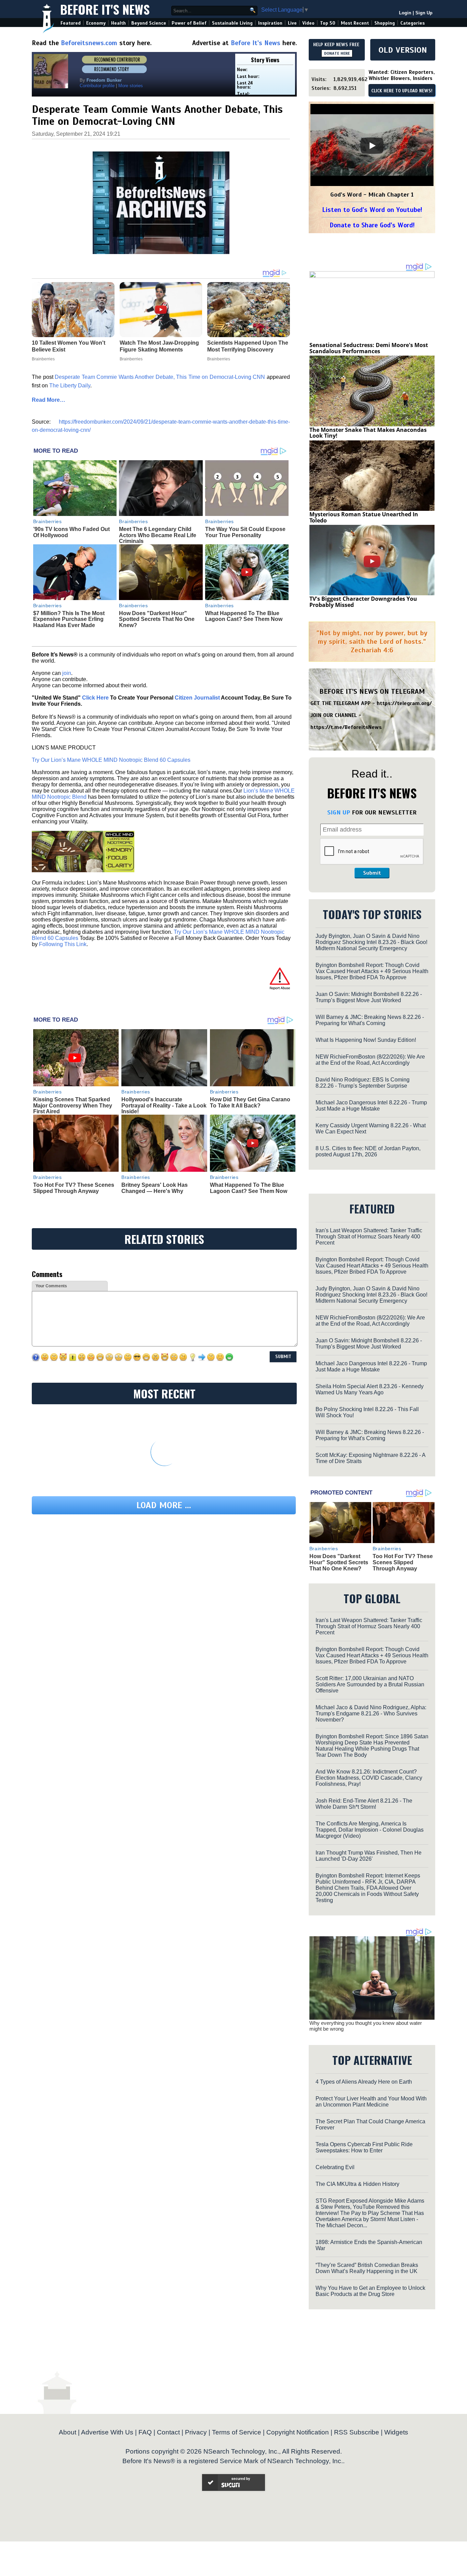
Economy (96, 23)
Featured (71, 23)
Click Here (95, 698)
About (68, 2432)
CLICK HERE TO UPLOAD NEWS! (402, 91)
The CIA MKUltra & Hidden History (357, 2184)
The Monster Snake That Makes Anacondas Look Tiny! (368, 433)
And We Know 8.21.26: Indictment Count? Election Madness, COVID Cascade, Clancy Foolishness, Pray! (369, 1778)
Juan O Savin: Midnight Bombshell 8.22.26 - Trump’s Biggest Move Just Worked (369, 997)
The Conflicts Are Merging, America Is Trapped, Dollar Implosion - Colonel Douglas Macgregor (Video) (370, 1830)
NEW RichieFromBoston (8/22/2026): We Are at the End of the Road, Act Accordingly (370, 1060)
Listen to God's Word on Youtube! (372, 210)
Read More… (49, 400)
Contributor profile (97, 86)
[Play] (372, 146)
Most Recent (355, 23)
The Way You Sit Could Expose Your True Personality (245, 532)
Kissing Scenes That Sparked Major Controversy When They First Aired (73, 1105)
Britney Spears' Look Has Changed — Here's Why (155, 1188)
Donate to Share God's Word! (372, 225)
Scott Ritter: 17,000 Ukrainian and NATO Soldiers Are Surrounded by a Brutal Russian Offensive (370, 1684)
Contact (168, 2432)
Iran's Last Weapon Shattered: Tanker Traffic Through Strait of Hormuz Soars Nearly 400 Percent (369, 1237)
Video (308, 23)
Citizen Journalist (197, 698)
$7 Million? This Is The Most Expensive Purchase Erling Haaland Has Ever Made (69, 619)
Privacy (196, 2432)
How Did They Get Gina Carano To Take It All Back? (250, 1103)
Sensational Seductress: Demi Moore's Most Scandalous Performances (369, 348)
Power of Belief (189, 23)
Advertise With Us (107, 2432)
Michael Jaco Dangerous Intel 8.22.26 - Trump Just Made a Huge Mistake (371, 1106)
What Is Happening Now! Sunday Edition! (366, 1040)
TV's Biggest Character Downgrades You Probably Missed (363, 602)
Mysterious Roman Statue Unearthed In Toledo (364, 517)
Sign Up (424, 13)
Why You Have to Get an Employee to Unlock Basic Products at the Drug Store (370, 2291)
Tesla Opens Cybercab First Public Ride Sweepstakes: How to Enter (364, 2147)
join (67, 673)
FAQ (145, 2432)
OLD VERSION (403, 50)
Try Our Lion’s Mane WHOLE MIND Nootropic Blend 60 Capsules (111, 760)
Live (292, 23)
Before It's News (105, 9)
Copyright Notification (298, 2432)
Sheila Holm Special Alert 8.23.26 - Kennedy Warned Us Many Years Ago (370, 1389)
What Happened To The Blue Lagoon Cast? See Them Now (244, 616)
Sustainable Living (232, 23)
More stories (131, 86)
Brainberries (48, 521)
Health (118, 23)
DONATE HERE (337, 53)
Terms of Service (237, 2432)
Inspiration (270, 23)
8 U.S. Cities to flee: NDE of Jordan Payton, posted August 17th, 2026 (368, 1151)
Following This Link (63, 944)
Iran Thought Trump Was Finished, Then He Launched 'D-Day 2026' (369, 1856)
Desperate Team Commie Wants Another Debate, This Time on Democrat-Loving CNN (160, 377)
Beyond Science (149, 23)
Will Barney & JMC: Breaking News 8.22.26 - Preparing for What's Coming (370, 1020)
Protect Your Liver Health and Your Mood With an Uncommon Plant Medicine (371, 2102)
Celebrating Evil (335, 2167)
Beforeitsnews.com (89, 43)
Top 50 (328, 23)
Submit (372, 873)
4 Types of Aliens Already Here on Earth (364, 2082)
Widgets (396, 2432)
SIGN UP (339, 812)
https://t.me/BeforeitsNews (346, 727)
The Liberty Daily (70, 386)
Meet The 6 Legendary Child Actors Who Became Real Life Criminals (158, 535)
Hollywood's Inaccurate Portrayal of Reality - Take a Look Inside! (164, 1105)
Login (405, 13)
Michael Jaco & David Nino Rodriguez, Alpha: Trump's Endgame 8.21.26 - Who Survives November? (371, 1714)
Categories (412, 23)
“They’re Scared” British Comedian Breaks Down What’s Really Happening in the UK (367, 2268)
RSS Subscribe (357, 2432)
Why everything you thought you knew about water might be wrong (366, 2026)
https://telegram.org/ (404, 703)
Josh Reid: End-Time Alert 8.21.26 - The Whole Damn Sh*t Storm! (364, 1804)
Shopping (385, 23)
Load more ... (164, 1505)
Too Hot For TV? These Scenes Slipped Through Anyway (74, 1188)
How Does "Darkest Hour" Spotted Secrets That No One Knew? (157, 619)
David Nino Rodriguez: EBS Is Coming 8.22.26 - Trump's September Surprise (363, 1083)
